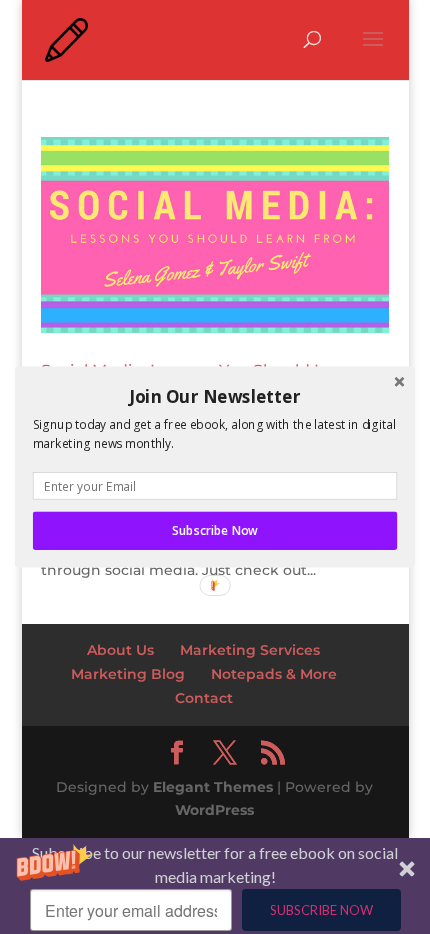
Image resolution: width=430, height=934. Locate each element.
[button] (215, 396)
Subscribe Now (214, 531)
